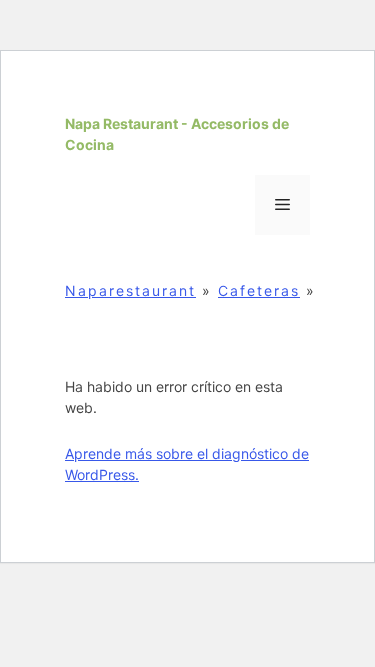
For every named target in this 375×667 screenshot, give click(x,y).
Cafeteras (259, 290)
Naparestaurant (130, 290)
